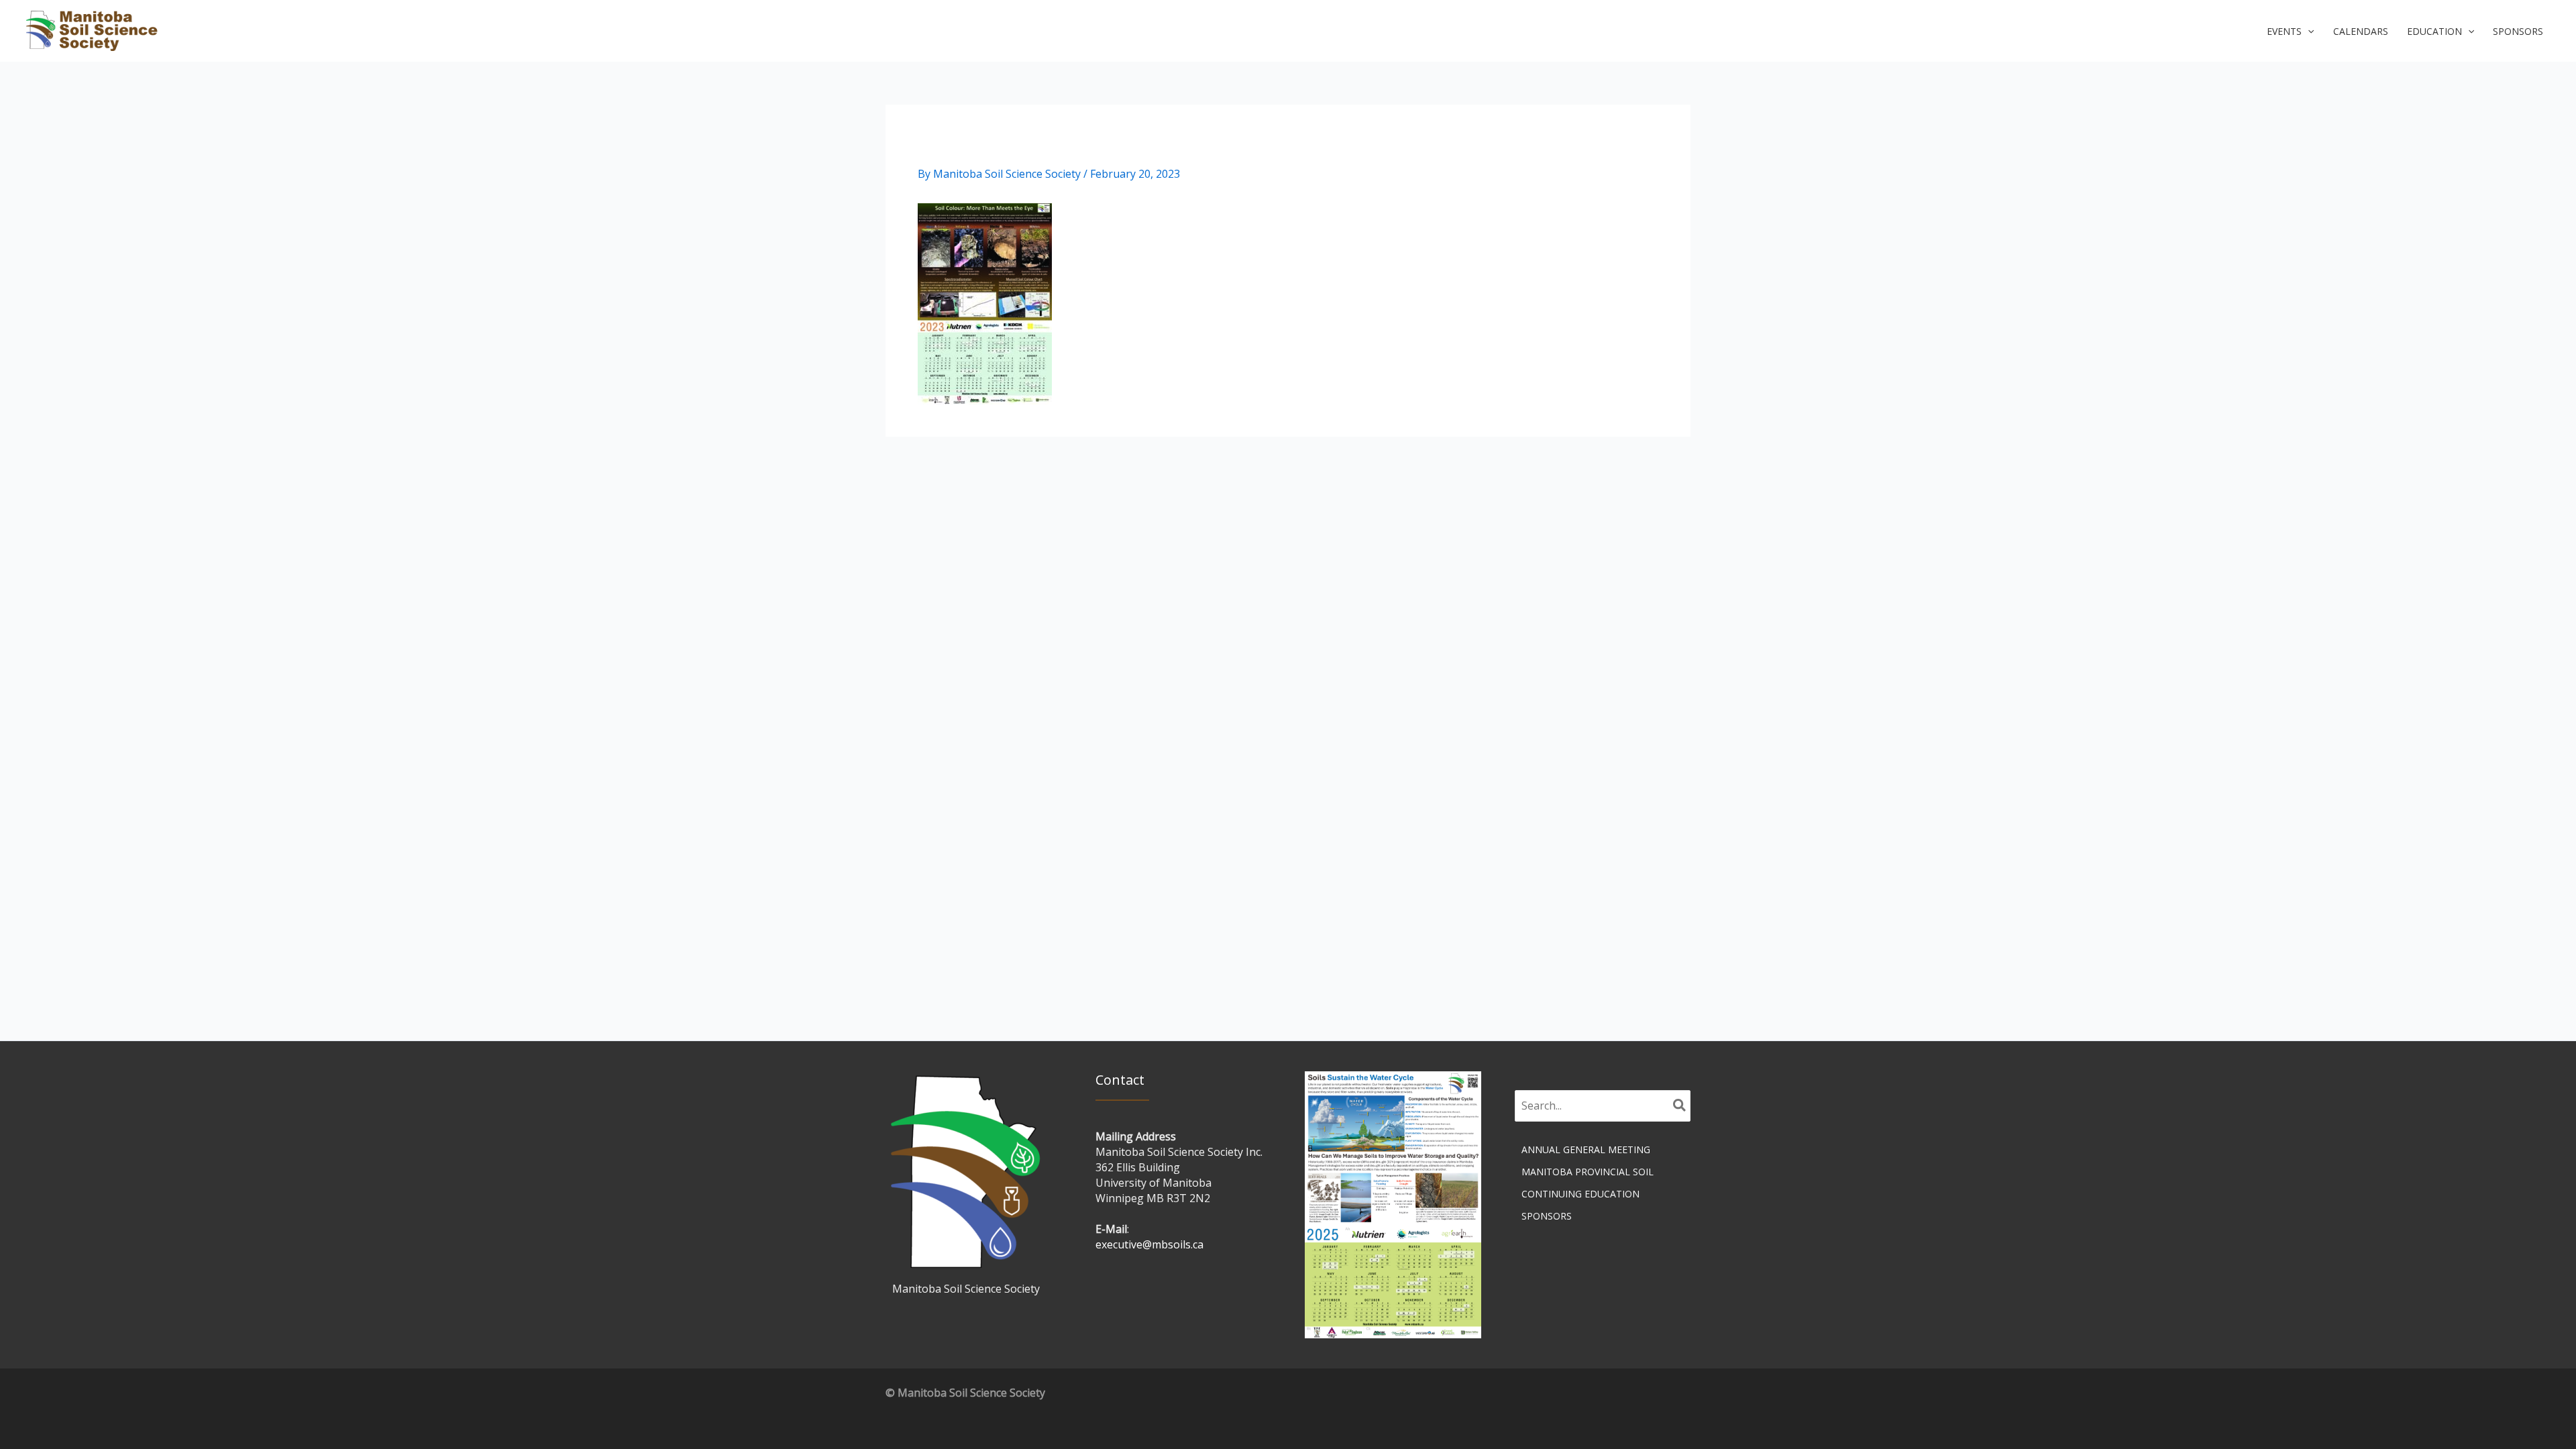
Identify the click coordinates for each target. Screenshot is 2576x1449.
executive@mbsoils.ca (1149, 1244)
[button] (2290, 32)
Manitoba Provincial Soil (1588, 1172)
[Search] (1680, 1106)
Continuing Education (1580, 1194)
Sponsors (1547, 1216)
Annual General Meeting (1586, 1149)
